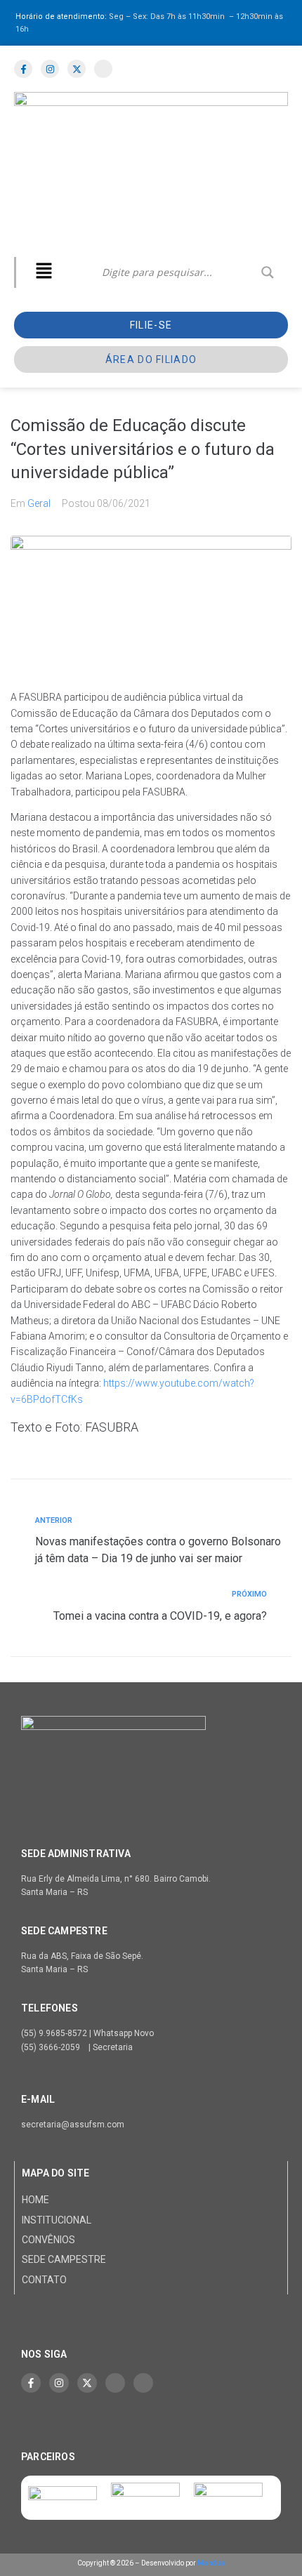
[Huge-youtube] (143, 2383)
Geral (39, 503)
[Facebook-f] (31, 2383)
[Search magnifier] (268, 272)
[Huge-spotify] (115, 2383)
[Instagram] (59, 2383)
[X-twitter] (87, 2383)
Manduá (211, 2563)
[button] (44, 272)
